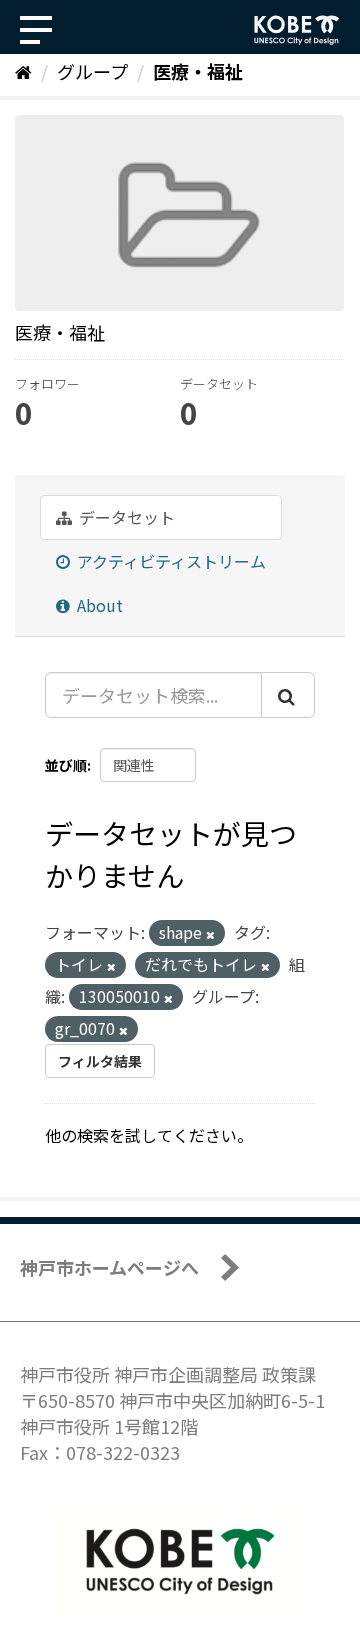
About (98, 605)
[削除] (210, 934)
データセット (125, 517)
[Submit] (288, 695)
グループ (92, 71)
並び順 (66, 765)
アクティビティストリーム (169, 561)
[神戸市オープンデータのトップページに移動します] (297, 30)
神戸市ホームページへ (109, 1267)
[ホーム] (23, 71)
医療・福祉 (198, 71)
